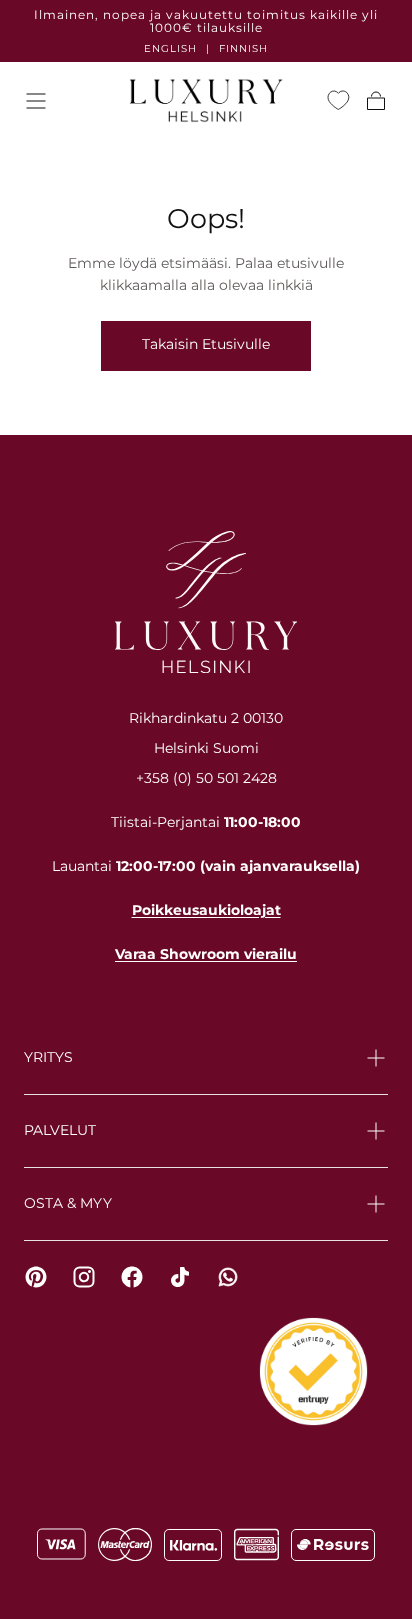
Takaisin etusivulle (206, 344)
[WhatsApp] (228, 1277)
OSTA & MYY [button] (68, 1203)
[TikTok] (180, 1277)
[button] (36, 101)
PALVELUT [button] (60, 1130)
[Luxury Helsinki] (206, 602)
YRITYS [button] (48, 1057)
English (170, 48)
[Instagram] (84, 1277)
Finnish (243, 48)
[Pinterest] (36, 1277)
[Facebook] (132, 1277)
